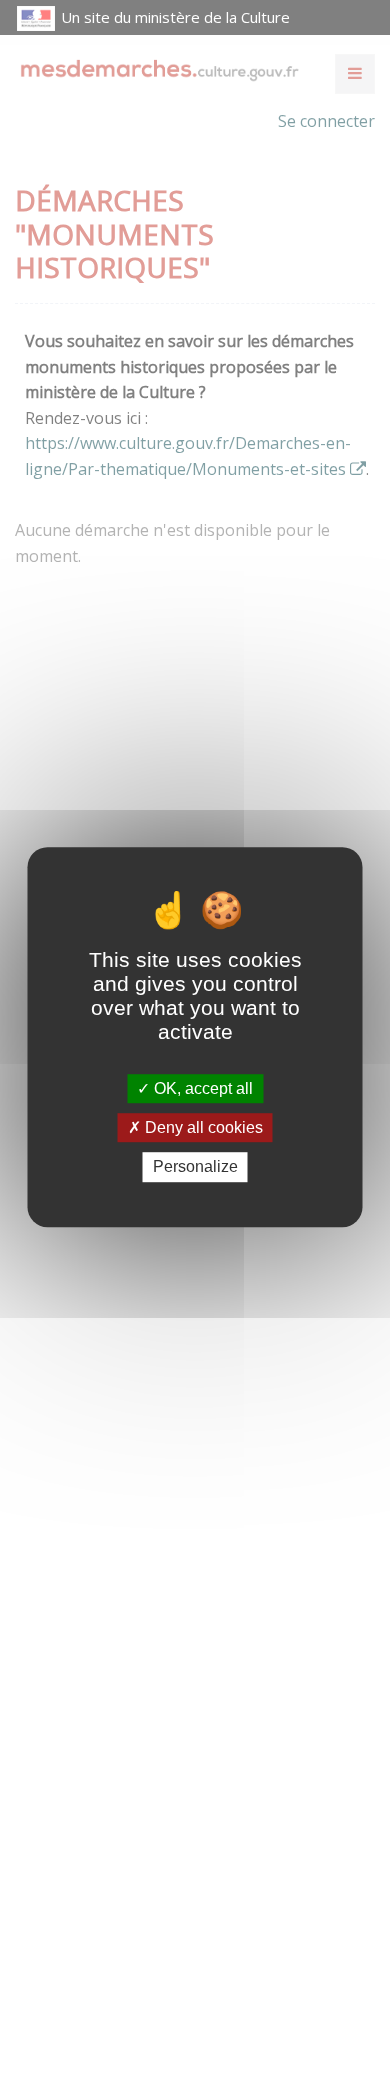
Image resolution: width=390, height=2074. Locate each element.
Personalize (195, 1167)
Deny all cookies (202, 1127)
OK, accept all (201, 1088)
